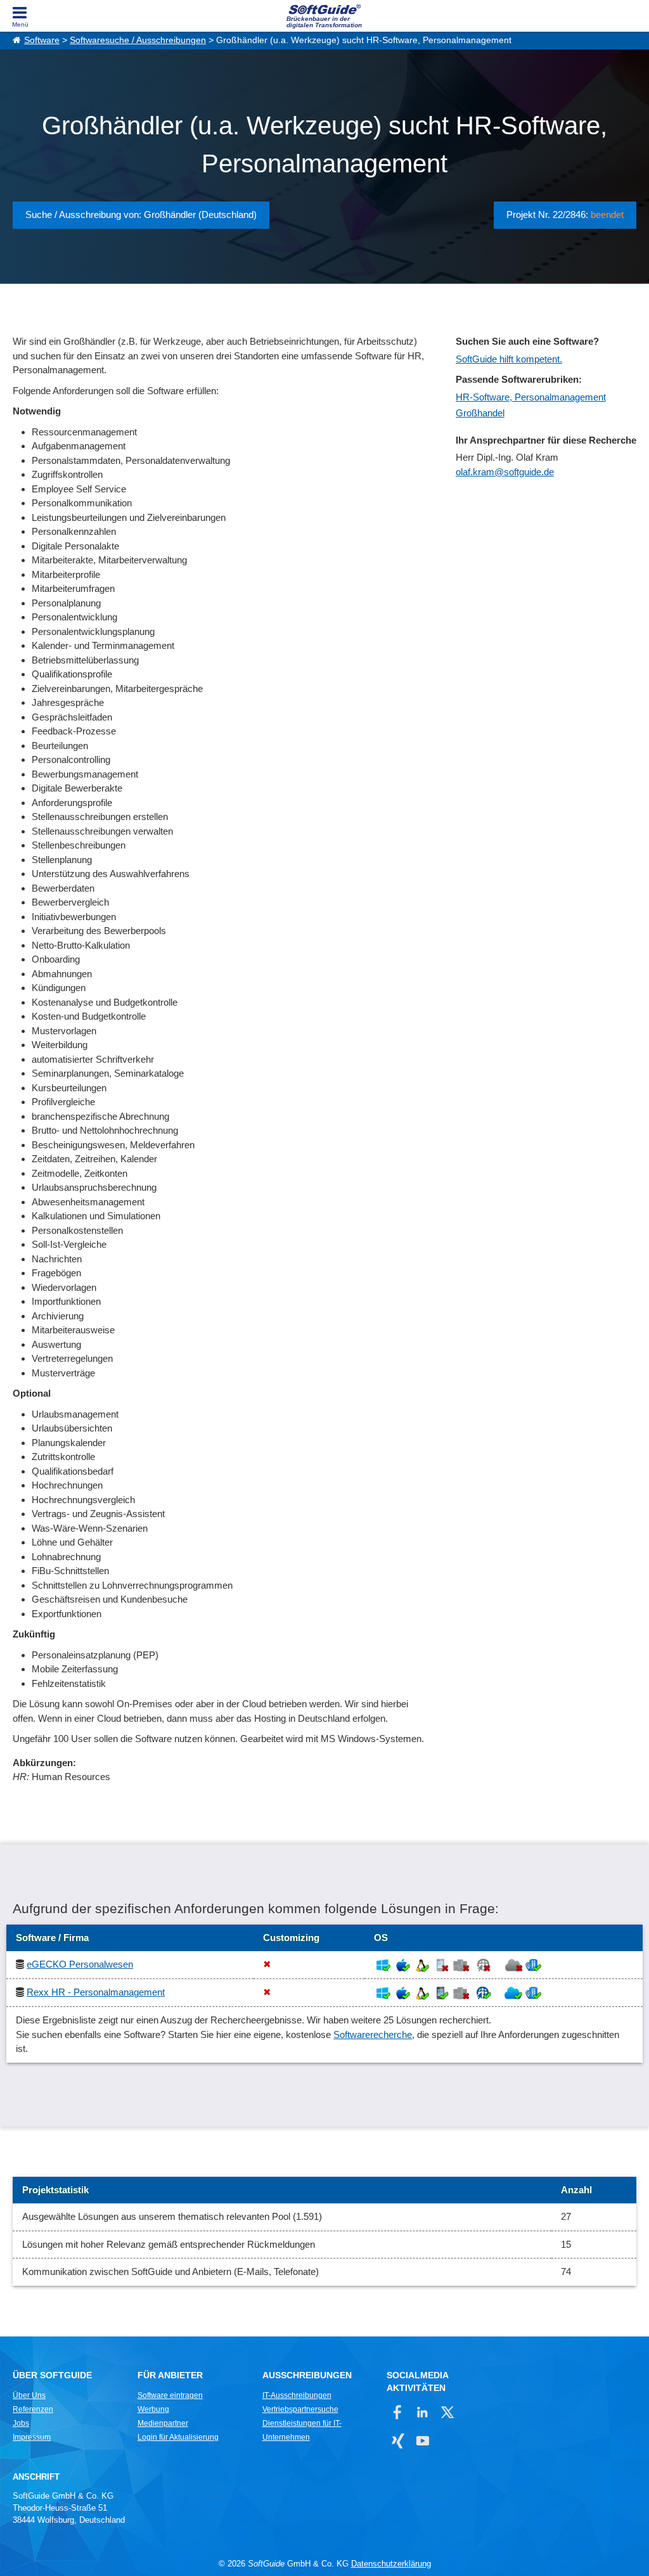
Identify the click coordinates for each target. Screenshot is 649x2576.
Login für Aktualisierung (178, 2437)
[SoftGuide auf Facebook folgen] (398, 2412)
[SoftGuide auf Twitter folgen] (447, 2412)
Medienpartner (163, 2423)
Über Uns (29, 2395)
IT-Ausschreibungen (297, 2395)
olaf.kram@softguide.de (505, 472)
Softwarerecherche (373, 2035)
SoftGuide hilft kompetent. (509, 359)
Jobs (21, 2423)
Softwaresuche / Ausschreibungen (138, 40)
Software (42, 40)
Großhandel (480, 413)
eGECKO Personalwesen (80, 1964)
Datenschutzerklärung (391, 2564)
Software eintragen (170, 2395)
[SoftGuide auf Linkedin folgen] (422, 2412)
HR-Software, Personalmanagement (531, 397)
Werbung (153, 2409)
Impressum (32, 2437)
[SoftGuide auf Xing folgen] (398, 2441)
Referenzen (33, 2409)
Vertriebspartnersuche (300, 2409)
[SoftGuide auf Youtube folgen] (422, 2441)
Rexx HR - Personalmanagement (96, 1992)
